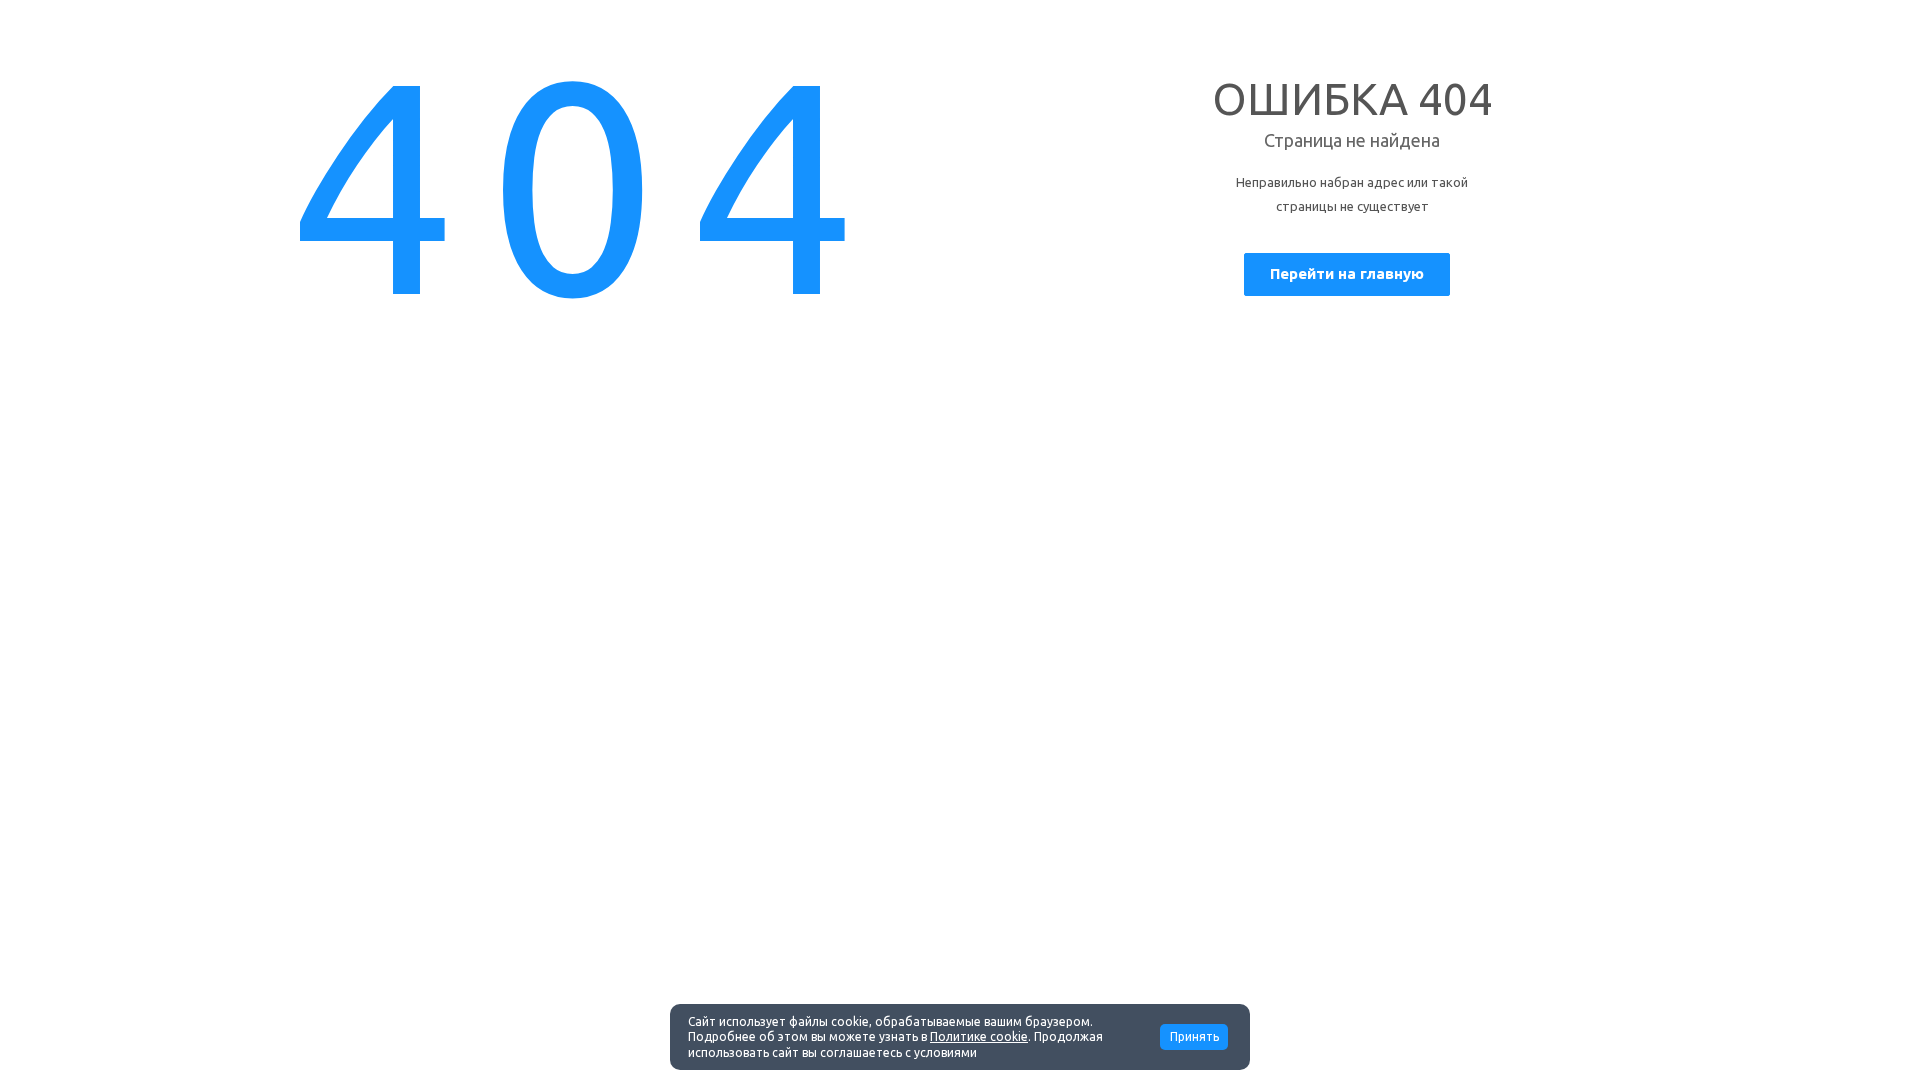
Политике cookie (979, 1036)
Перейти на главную (1347, 273)
